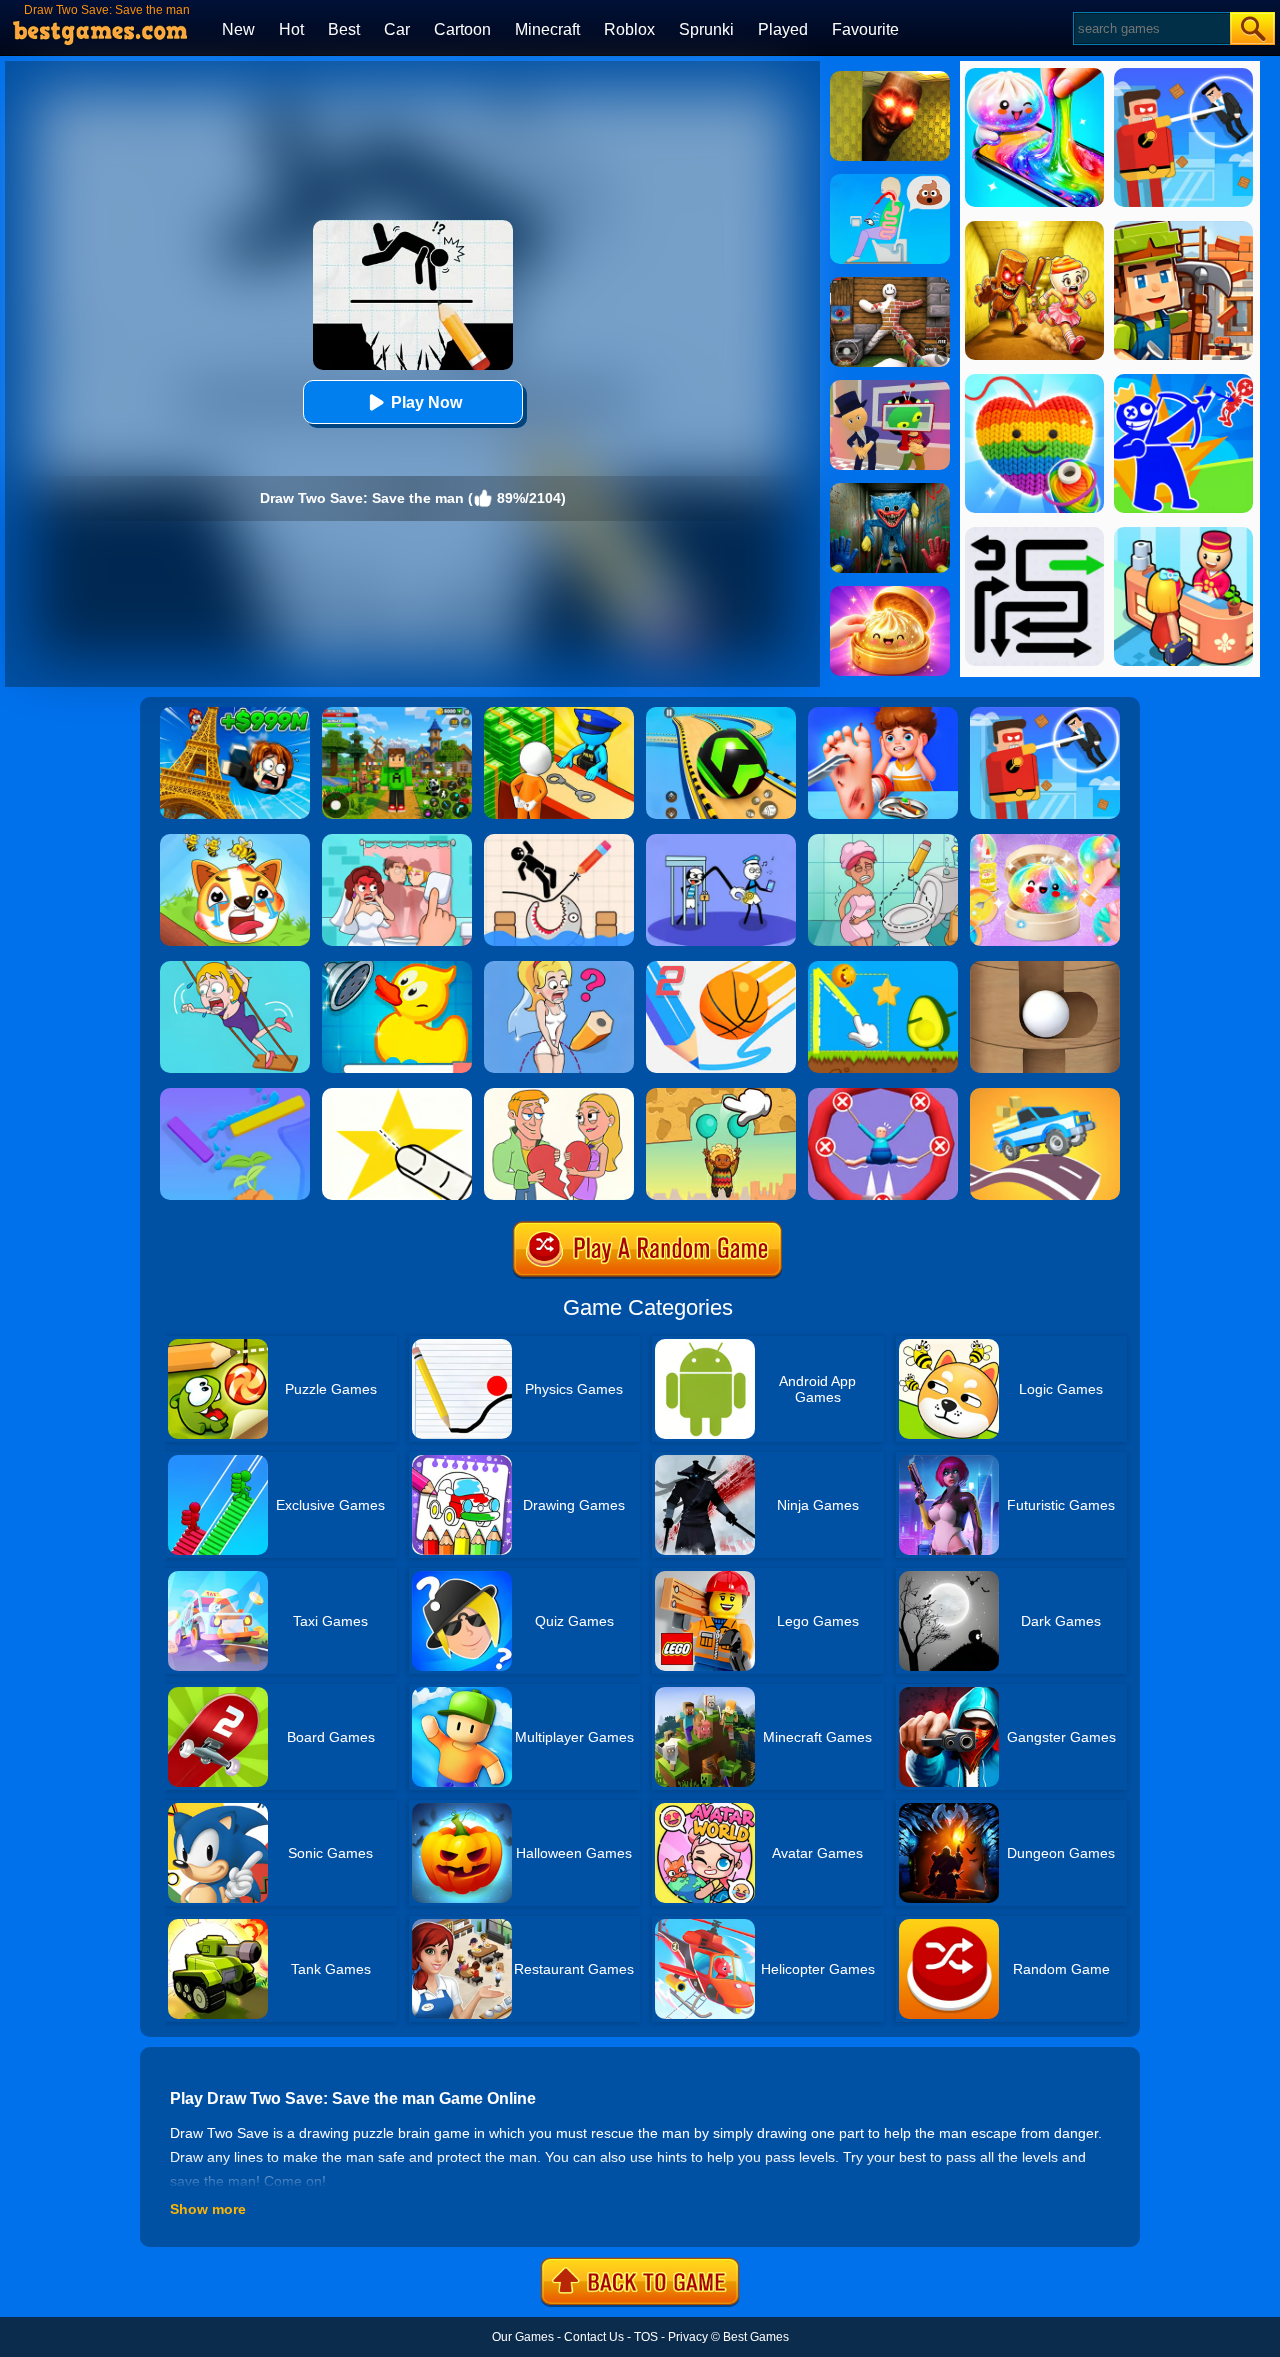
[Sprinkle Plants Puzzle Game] (235, 1095)
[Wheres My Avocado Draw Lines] (883, 968)
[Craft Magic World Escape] (397, 714)
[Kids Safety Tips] (883, 714)
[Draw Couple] (559, 1095)
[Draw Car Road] (1045, 1095)
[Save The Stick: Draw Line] (559, 841)
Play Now (426, 402)
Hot (291, 29)
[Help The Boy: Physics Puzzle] (721, 1095)
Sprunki (706, 29)
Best (344, 29)
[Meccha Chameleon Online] (890, 284)
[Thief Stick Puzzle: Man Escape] (721, 841)
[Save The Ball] (1045, 968)
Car (397, 29)
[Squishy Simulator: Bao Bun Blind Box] (1045, 841)
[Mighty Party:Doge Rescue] (235, 841)
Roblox (629, 29)
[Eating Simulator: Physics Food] (890, 181)
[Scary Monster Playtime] (890, 490)
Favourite (865, 29)
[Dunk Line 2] (721, 968)
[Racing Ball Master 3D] (721, 714)
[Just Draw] (559, 968)
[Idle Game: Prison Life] (559, 714)
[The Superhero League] (1045, 714)
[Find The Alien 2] (890, 387)
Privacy (688, 2337)
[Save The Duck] (397, 968)
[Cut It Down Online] (397, 1095)
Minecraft (547, 29)
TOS (646, 2337)
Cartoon (462, 29)
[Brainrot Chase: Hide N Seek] (890, 78)
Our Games (523, 2337)
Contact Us (594, 2337)
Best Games (756, 2337)
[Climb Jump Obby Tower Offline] (235, 714)
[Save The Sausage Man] (883, 1095)
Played (783, 29)
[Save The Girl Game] (235, 968)
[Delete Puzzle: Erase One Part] (397, 841)
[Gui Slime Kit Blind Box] (890, 593)
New (238, 29)
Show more (208, 2209)
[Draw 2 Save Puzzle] (883, 841)
